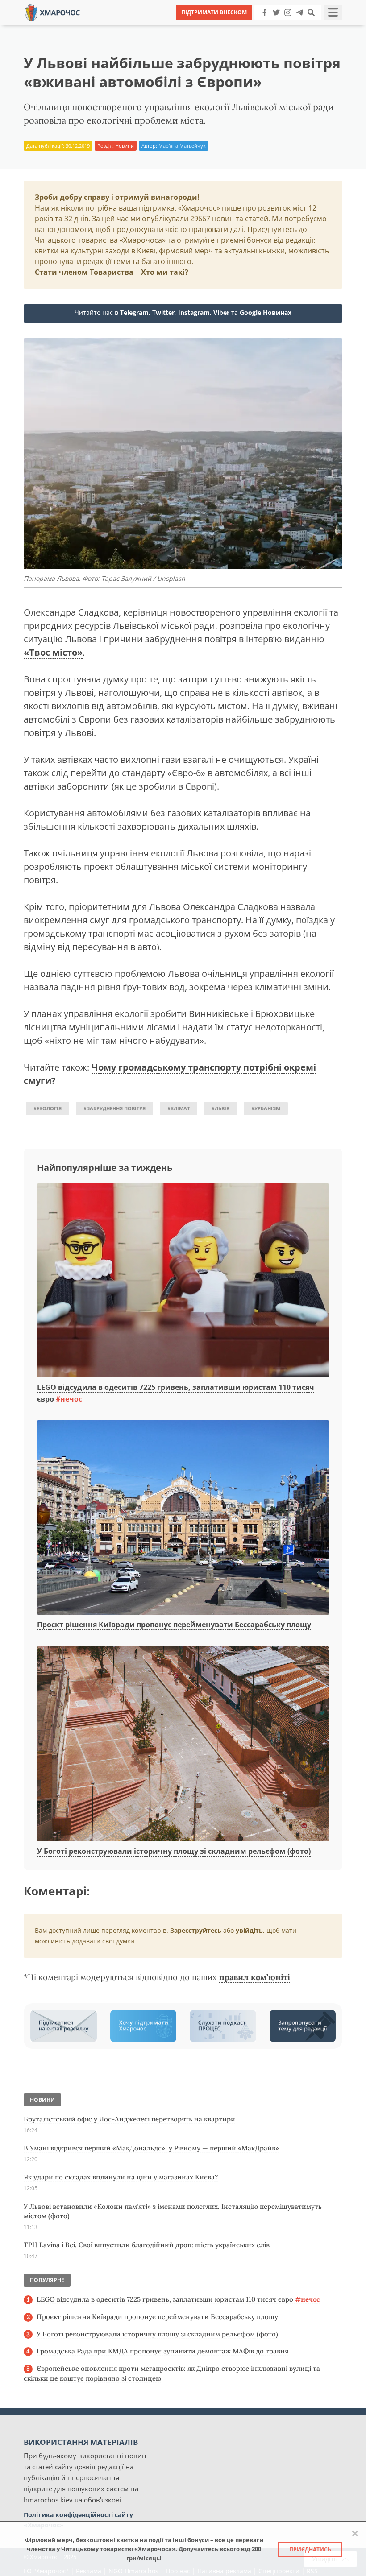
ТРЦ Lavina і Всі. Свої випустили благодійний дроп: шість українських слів (147, 2245)
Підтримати (270, 27)
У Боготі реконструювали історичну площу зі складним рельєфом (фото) (174, 1851)
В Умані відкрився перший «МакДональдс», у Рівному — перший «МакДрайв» (151, 2148)
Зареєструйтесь (196, 1930)
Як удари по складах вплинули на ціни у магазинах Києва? (121, 2177)
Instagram (194, 312)
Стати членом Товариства (84, 272)
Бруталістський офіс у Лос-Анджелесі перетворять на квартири (129, 2119)
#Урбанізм (266, 1108)
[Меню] (333, 12)
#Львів (220, 1108)
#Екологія (48, 1108)
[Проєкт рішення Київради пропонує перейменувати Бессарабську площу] (183, 1518)
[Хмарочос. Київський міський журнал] (53, 12)
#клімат (179, 1108)
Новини (125, 146)
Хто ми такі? (165, 272)
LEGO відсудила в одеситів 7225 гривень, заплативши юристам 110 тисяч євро (178, 2299)
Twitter (163, 312)
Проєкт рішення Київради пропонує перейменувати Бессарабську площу (174, 1625)
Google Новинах (266, 312)
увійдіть (249, 1930)
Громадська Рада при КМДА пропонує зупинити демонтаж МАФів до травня (162, 2351)
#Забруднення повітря (114, 1108)
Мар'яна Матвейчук (182, 146)
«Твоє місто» (53, 652)
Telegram (134, 312)
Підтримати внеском (214, 12)
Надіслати (212, 27)
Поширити (104, 27)
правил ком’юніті (255, 1977)
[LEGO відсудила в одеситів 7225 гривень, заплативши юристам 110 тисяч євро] (183, 1281)
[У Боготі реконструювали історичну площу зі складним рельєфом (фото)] (183, 1745)
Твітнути (158, 27)
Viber (221, 312)
